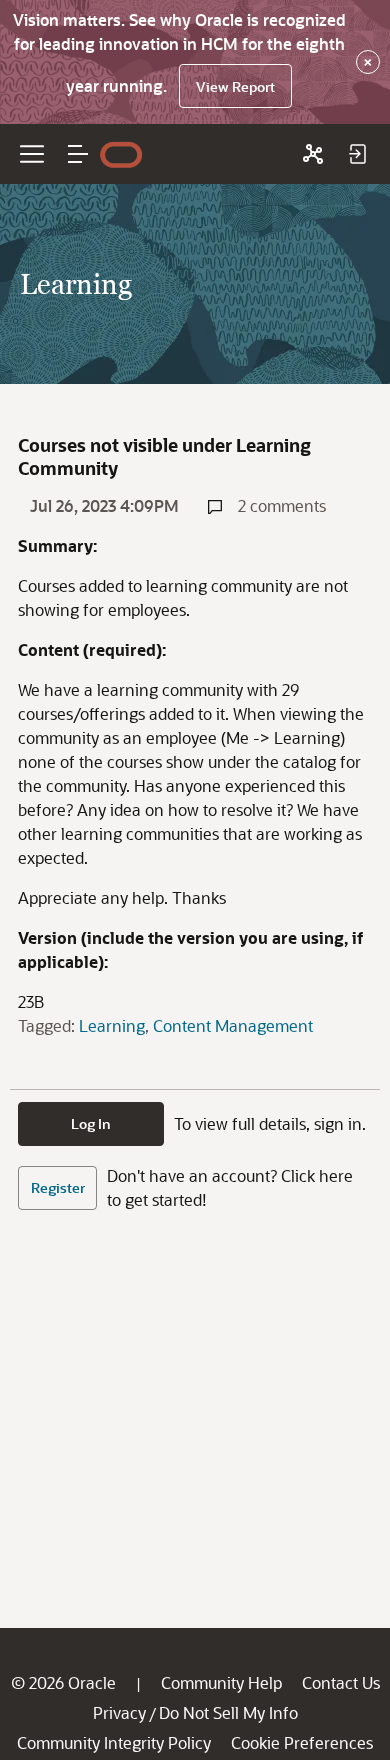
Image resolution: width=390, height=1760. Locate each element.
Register (58, 1187)
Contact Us (341, 1682)
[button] (78, 154)
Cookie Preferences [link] (302, 1742)
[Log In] (357, 154)
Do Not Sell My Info (228, 1712)
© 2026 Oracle (63, 1682)
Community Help (221, 1682)
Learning (112, 1025)
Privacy (119, 1712)
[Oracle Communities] (313, 154)
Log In (91, 1123)
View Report (235, 86)
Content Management (233, 1025)
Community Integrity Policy (114, 1742)
